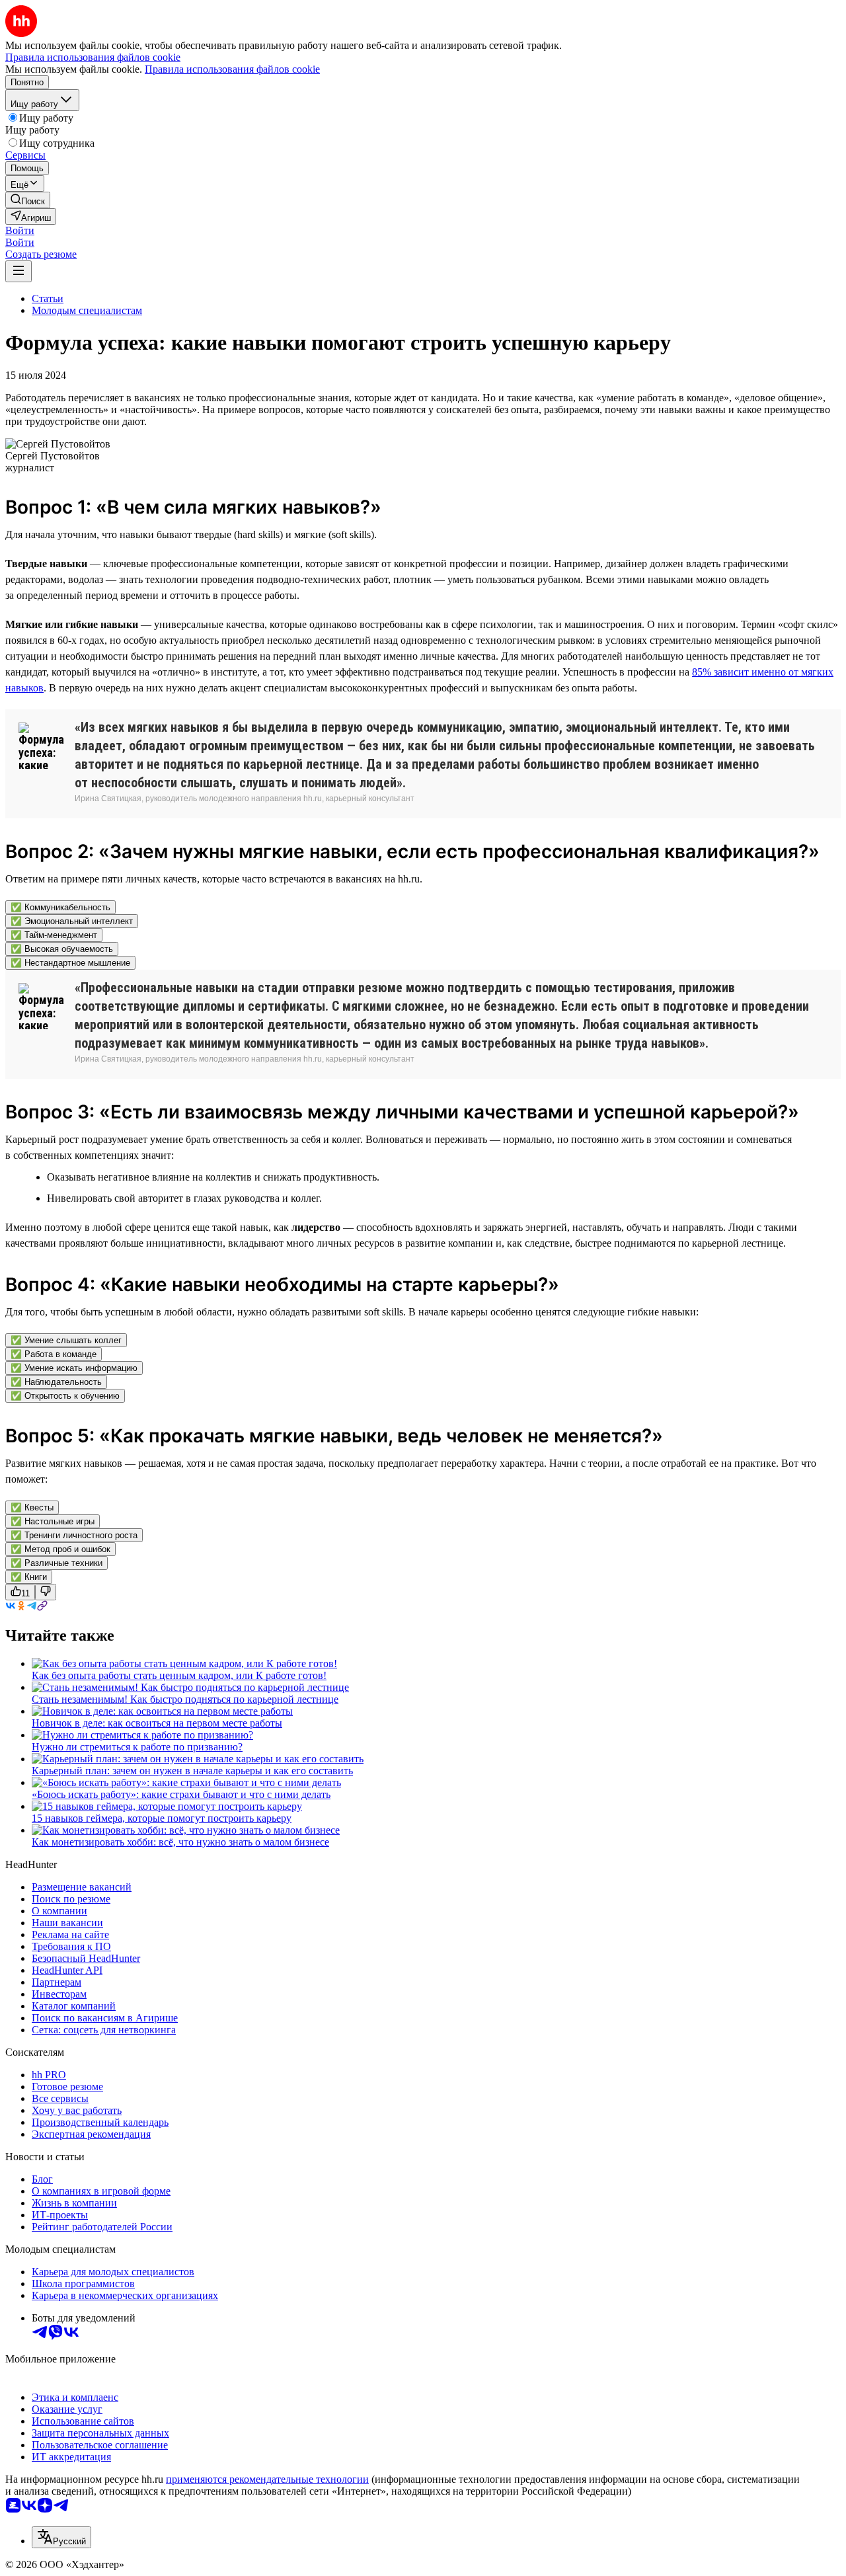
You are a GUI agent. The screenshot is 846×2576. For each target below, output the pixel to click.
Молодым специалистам (87, 310)
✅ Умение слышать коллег (66, 1340)
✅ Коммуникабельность (60, 907)
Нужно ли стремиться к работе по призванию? (137, 1747)
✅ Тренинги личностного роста (74, 1535)
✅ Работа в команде (54, 1354)
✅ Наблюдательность (56, 1382)
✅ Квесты (32, 1507)
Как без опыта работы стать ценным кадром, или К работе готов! (179, 1675)
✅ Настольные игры (53, 1521)
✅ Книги (29, 1577)
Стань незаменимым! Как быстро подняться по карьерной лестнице (185, 1699)
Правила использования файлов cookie (232, 69)
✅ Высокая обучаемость (62, 949)
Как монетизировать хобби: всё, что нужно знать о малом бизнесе (180, 1842)
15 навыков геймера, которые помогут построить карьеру (162, 1818)
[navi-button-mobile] (19, 271)
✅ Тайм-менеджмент (54, 935)
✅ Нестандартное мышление (70, 963)
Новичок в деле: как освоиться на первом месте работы (157, 1723)
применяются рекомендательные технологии (267, 2479)
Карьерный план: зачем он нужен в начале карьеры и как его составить (192, 1771)
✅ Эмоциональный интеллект (72, 921)
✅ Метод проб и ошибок (60, 1549)
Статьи (48, 298)
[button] (20, 230)
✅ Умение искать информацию (74, 1368)
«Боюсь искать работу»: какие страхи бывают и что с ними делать (181, 1794)
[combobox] (61, 2537)
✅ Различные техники (57, 1563)
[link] (28, 200)
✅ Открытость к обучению (65, 1396)
